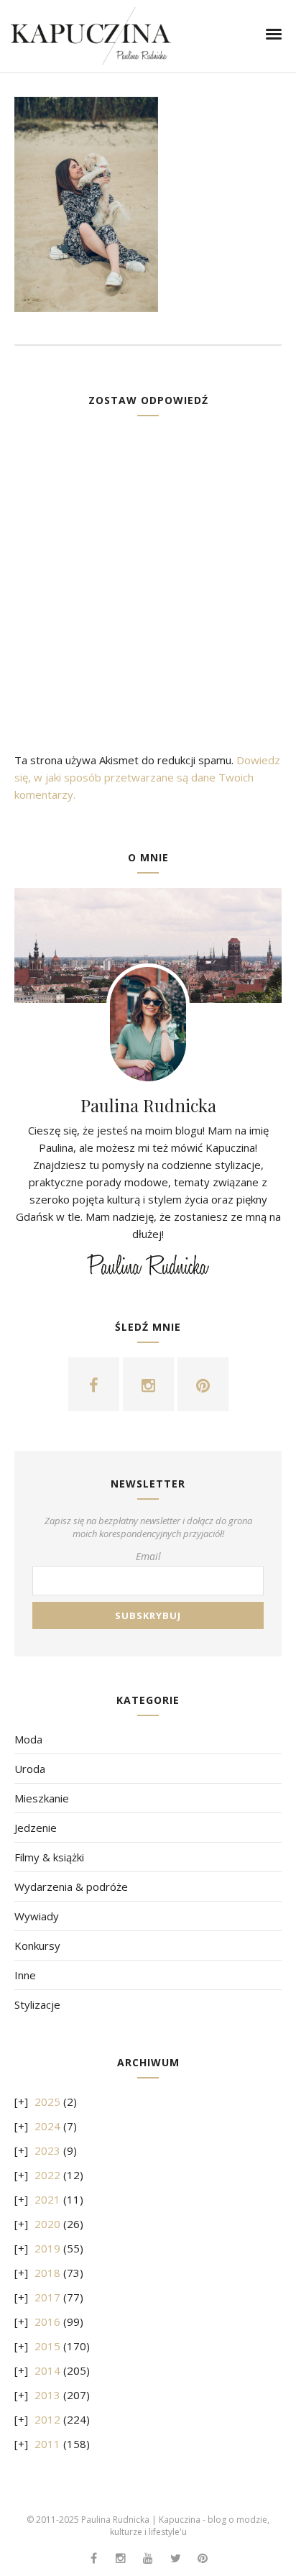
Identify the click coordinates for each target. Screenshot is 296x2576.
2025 (47, 2101)
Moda (28, 1739)
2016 (47, 2321)
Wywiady (37, 1916)
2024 (47, 2126)
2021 (47, 2199)
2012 (47, 2419)
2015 (47, 2346)
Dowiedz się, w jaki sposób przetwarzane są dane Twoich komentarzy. (147, 777)
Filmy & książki (49, 1857)
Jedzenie (36, 1828)
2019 (47, 2248)
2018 (47, 2273)
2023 (47, 2150)
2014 (47, 2370)
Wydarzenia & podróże (71, 1887)
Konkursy (37, 1945)
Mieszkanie (42, 1798)
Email (148, 1556)
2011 (47, 2444)
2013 (47, 2395)
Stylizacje (37, 2004)
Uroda (30, 1769)
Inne (25, 1975)
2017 (47, 2297)
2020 (47, 2224)
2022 (47, 2175)
